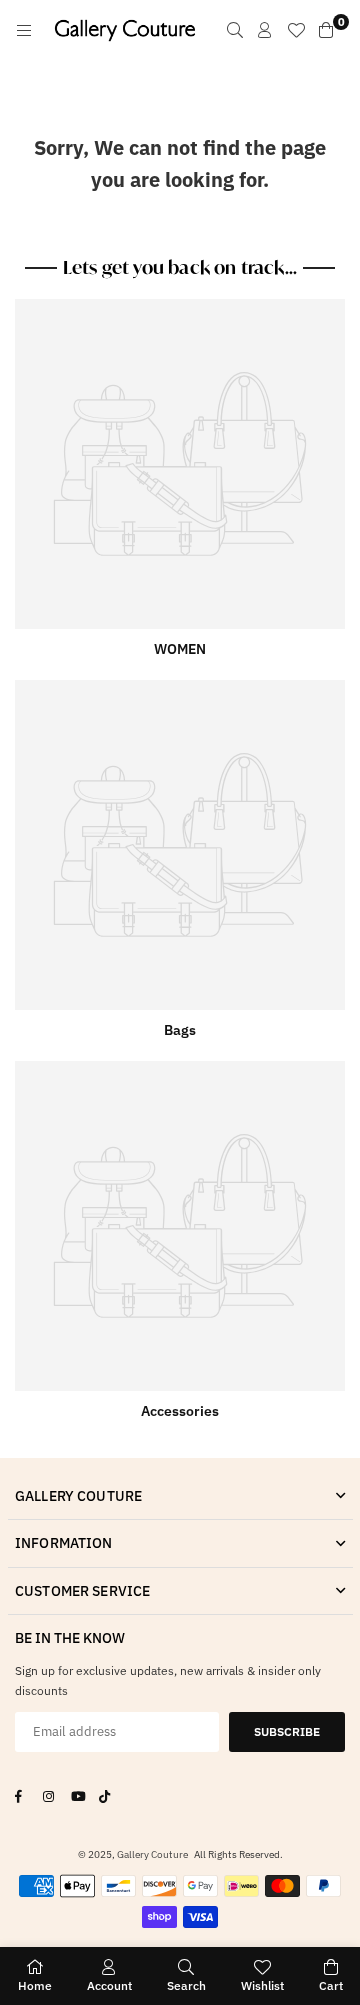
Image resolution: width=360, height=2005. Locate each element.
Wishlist (262, 1985)
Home (35, 1985)
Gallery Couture (152, 1854)
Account (109, 1985)
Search (186, 1985)
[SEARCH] (235, 30)
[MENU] (24, 30)
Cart (331, 1985)
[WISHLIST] (296, 30)
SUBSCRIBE (287, 1731)
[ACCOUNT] (265, 30)
